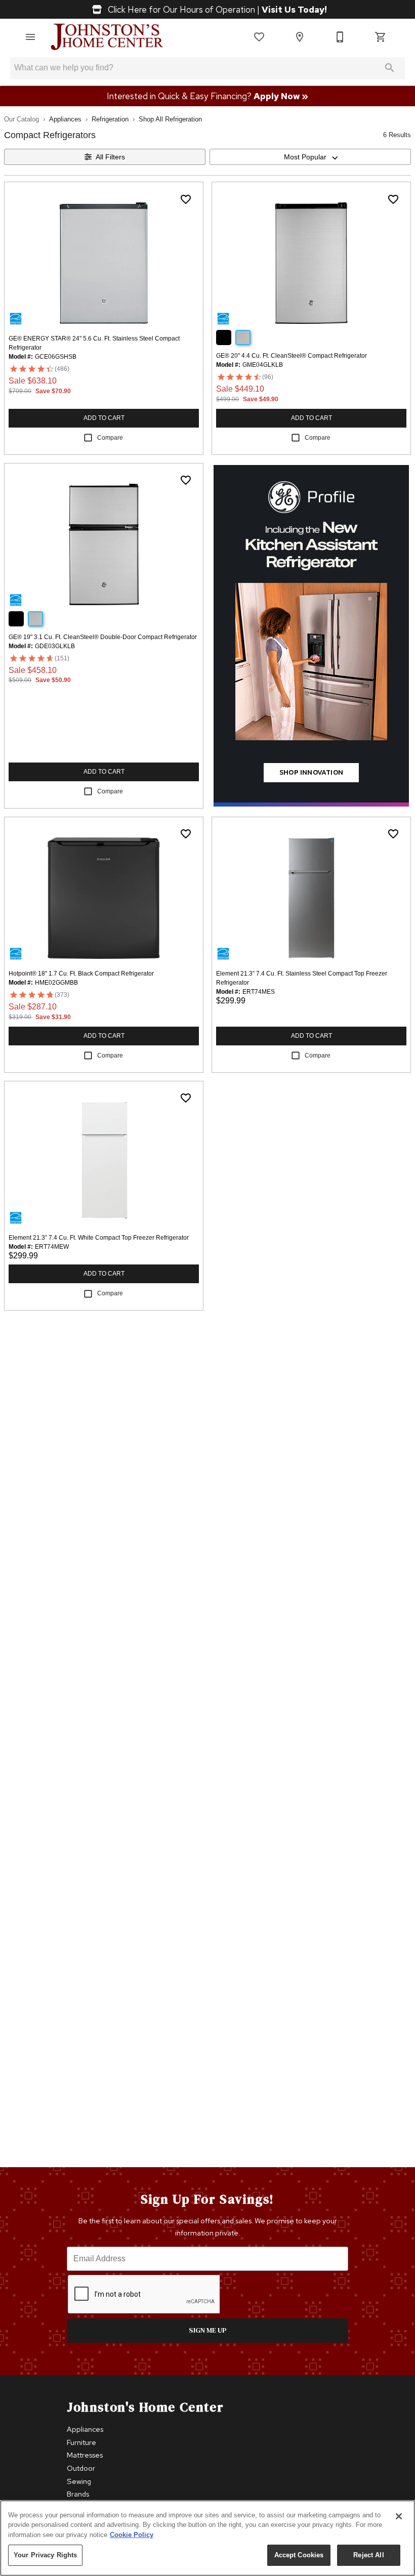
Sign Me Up (208, 2330)
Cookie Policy (132, 2535)
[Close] (399, 2516)
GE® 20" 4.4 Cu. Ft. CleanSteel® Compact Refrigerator (292, 356)
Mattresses (85, 2455)
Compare (110, 438)
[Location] (300, 37)
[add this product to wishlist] (186, 199)
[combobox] (310, 157)
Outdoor (81, 2468)
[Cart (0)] (381, 37)
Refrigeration (110, 119)
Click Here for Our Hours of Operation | (216, 9)
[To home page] (107, 37)
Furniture (81, 2442)
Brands (78, 2494)
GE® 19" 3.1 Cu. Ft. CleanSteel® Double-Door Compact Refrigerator (103, 637)
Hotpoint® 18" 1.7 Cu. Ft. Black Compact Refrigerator (81, 974)
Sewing (79, 2481)
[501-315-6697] (340, 37)
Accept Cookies (299, 2555)
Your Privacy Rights (45, 2555)
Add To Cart (104, 418)
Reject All (368, 2555)
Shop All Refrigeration (170, 119)
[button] (30, 37)
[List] (259, 37)
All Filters (110, 157)
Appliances (65, 119)
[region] (207, 2538)
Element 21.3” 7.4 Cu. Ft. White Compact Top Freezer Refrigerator (99, 1238)
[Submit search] (390, 68)
